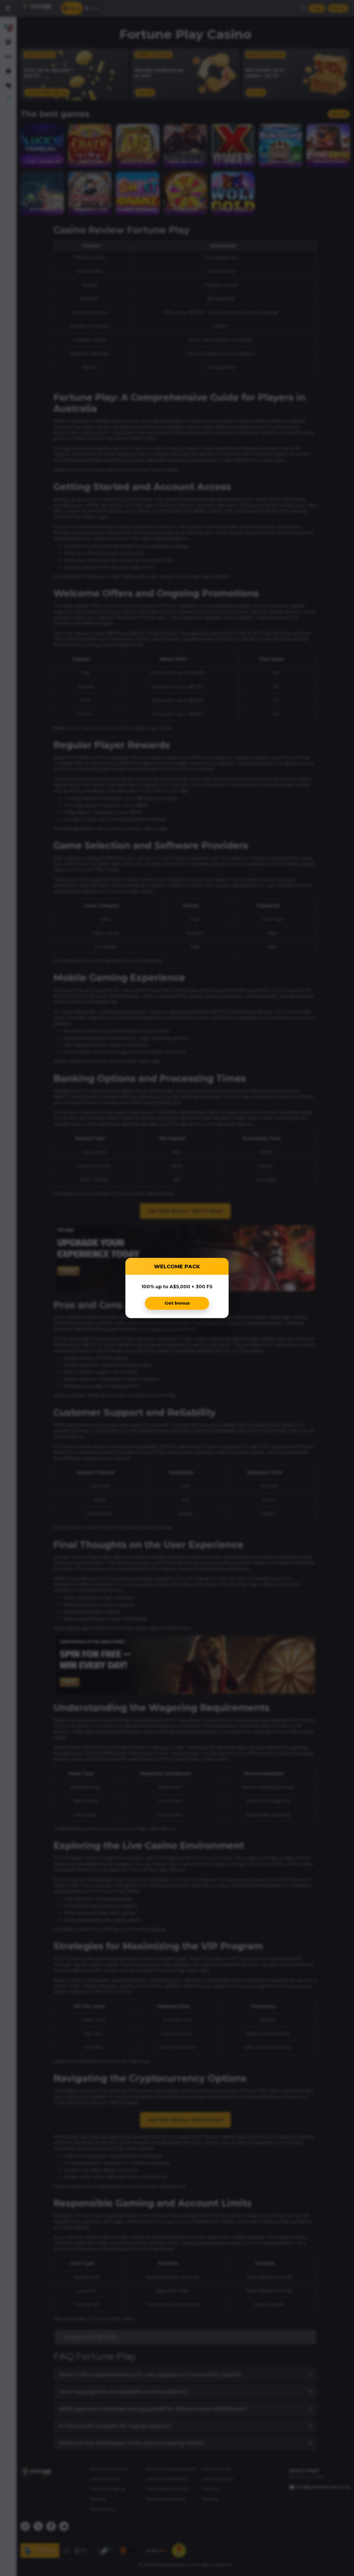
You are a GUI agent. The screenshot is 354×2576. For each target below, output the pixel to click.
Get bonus (177, 1303)
